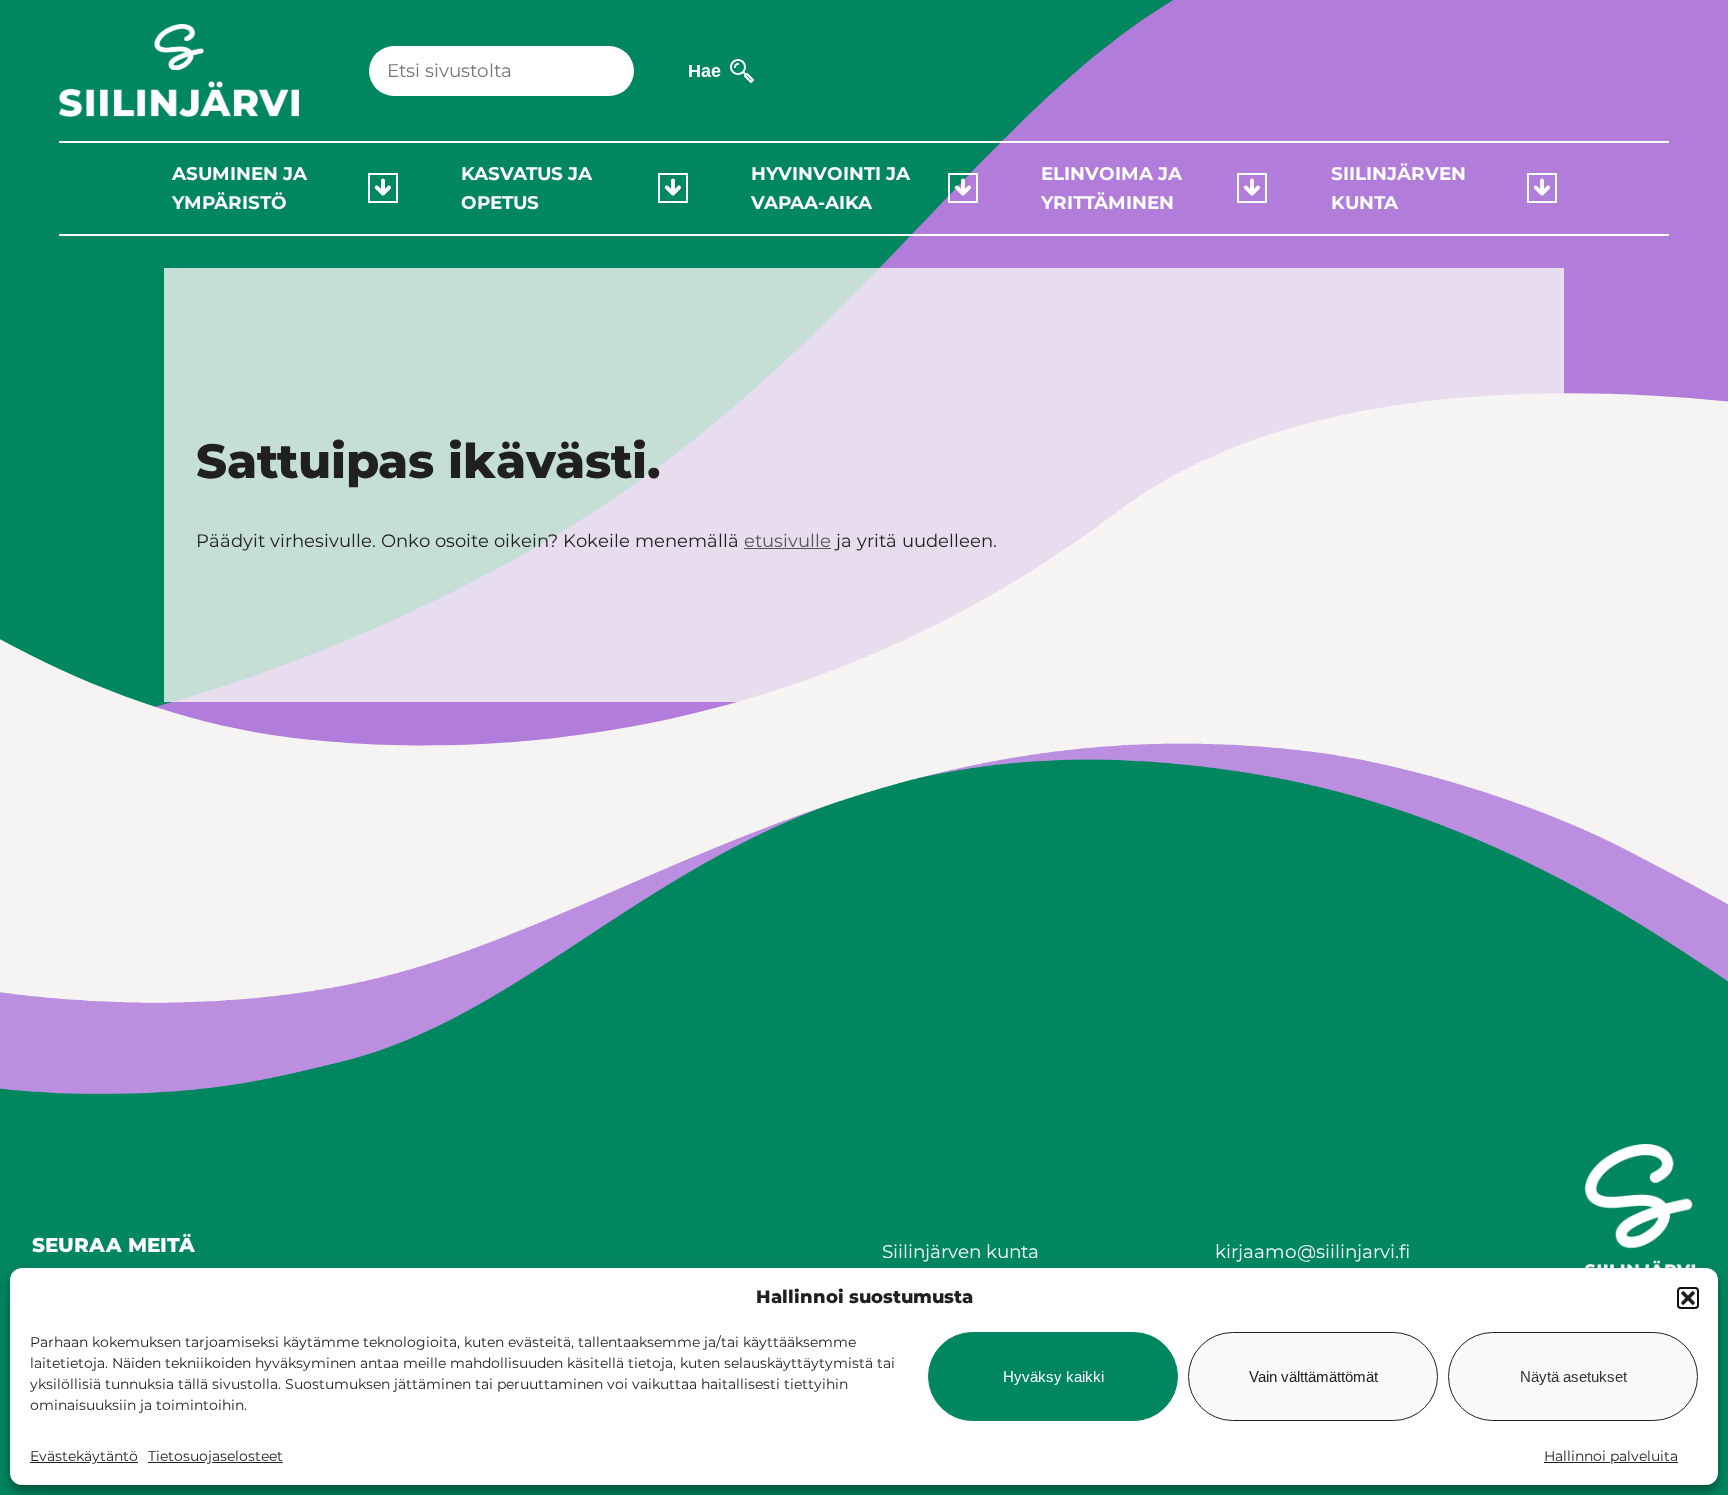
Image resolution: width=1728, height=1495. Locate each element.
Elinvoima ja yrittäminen (1111, 188)
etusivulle (787, 541)
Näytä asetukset (1573, 1376)
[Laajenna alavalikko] (383, 188)
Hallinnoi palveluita (1611, 1456)
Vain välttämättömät (1313, 1376)
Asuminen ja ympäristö (239, 188)
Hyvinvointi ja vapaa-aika (830, 188)
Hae (704, 70)
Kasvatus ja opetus (526, 188)
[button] (1688, 1298)
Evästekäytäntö (84, 1456)
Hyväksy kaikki (1053, 1376)
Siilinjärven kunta (1398, 188)
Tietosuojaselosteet (215, 1456)
